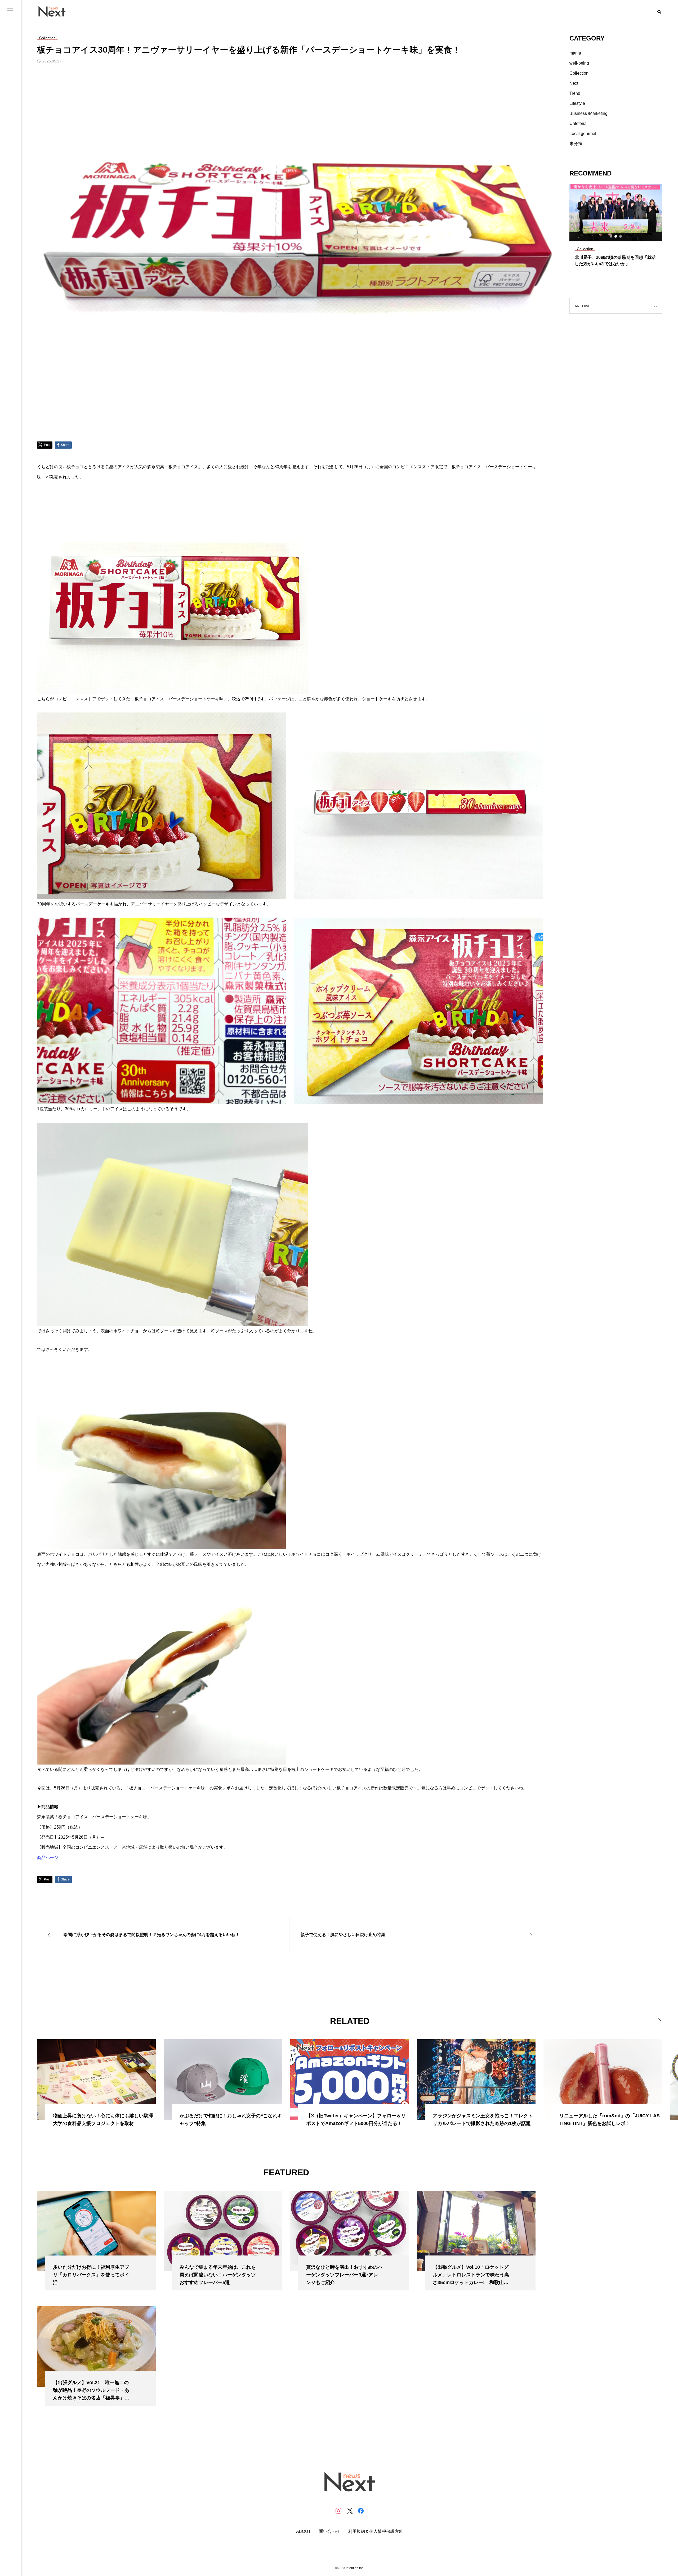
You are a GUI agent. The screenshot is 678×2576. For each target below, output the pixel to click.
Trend (575, 93)
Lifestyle (577, 103)
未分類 (576, 144)
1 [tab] (611, 236)
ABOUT (304, 2532)
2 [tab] (616, 236)
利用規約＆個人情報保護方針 (376, 2532)
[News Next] (55, 11)
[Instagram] (338, 2511)
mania (575, 53)
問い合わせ (329, 2532)
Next (574, 83)
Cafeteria (578, 123)
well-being (579, 63)
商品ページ (48, 1858)
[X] (350, 2511)
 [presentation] (656, 2021)
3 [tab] (621, 236)
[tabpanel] (616, 228)
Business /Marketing (588, 113)
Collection (579, 73)
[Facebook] (361, 2511)
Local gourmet (583, 134)
